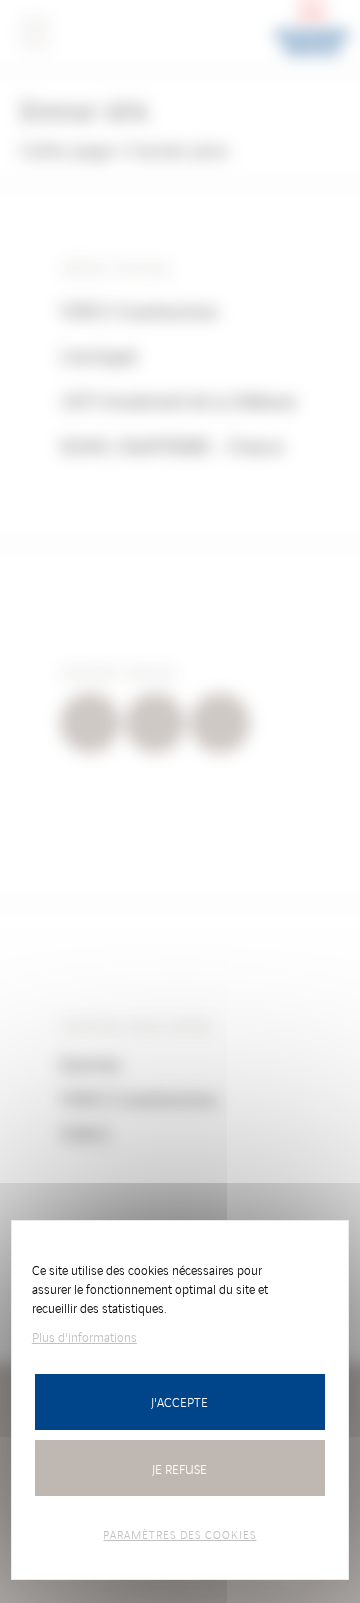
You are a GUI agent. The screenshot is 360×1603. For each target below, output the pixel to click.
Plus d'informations (84, 1336)
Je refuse (179, 1468)
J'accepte (179, 1401)
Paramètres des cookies (179, 1534)
